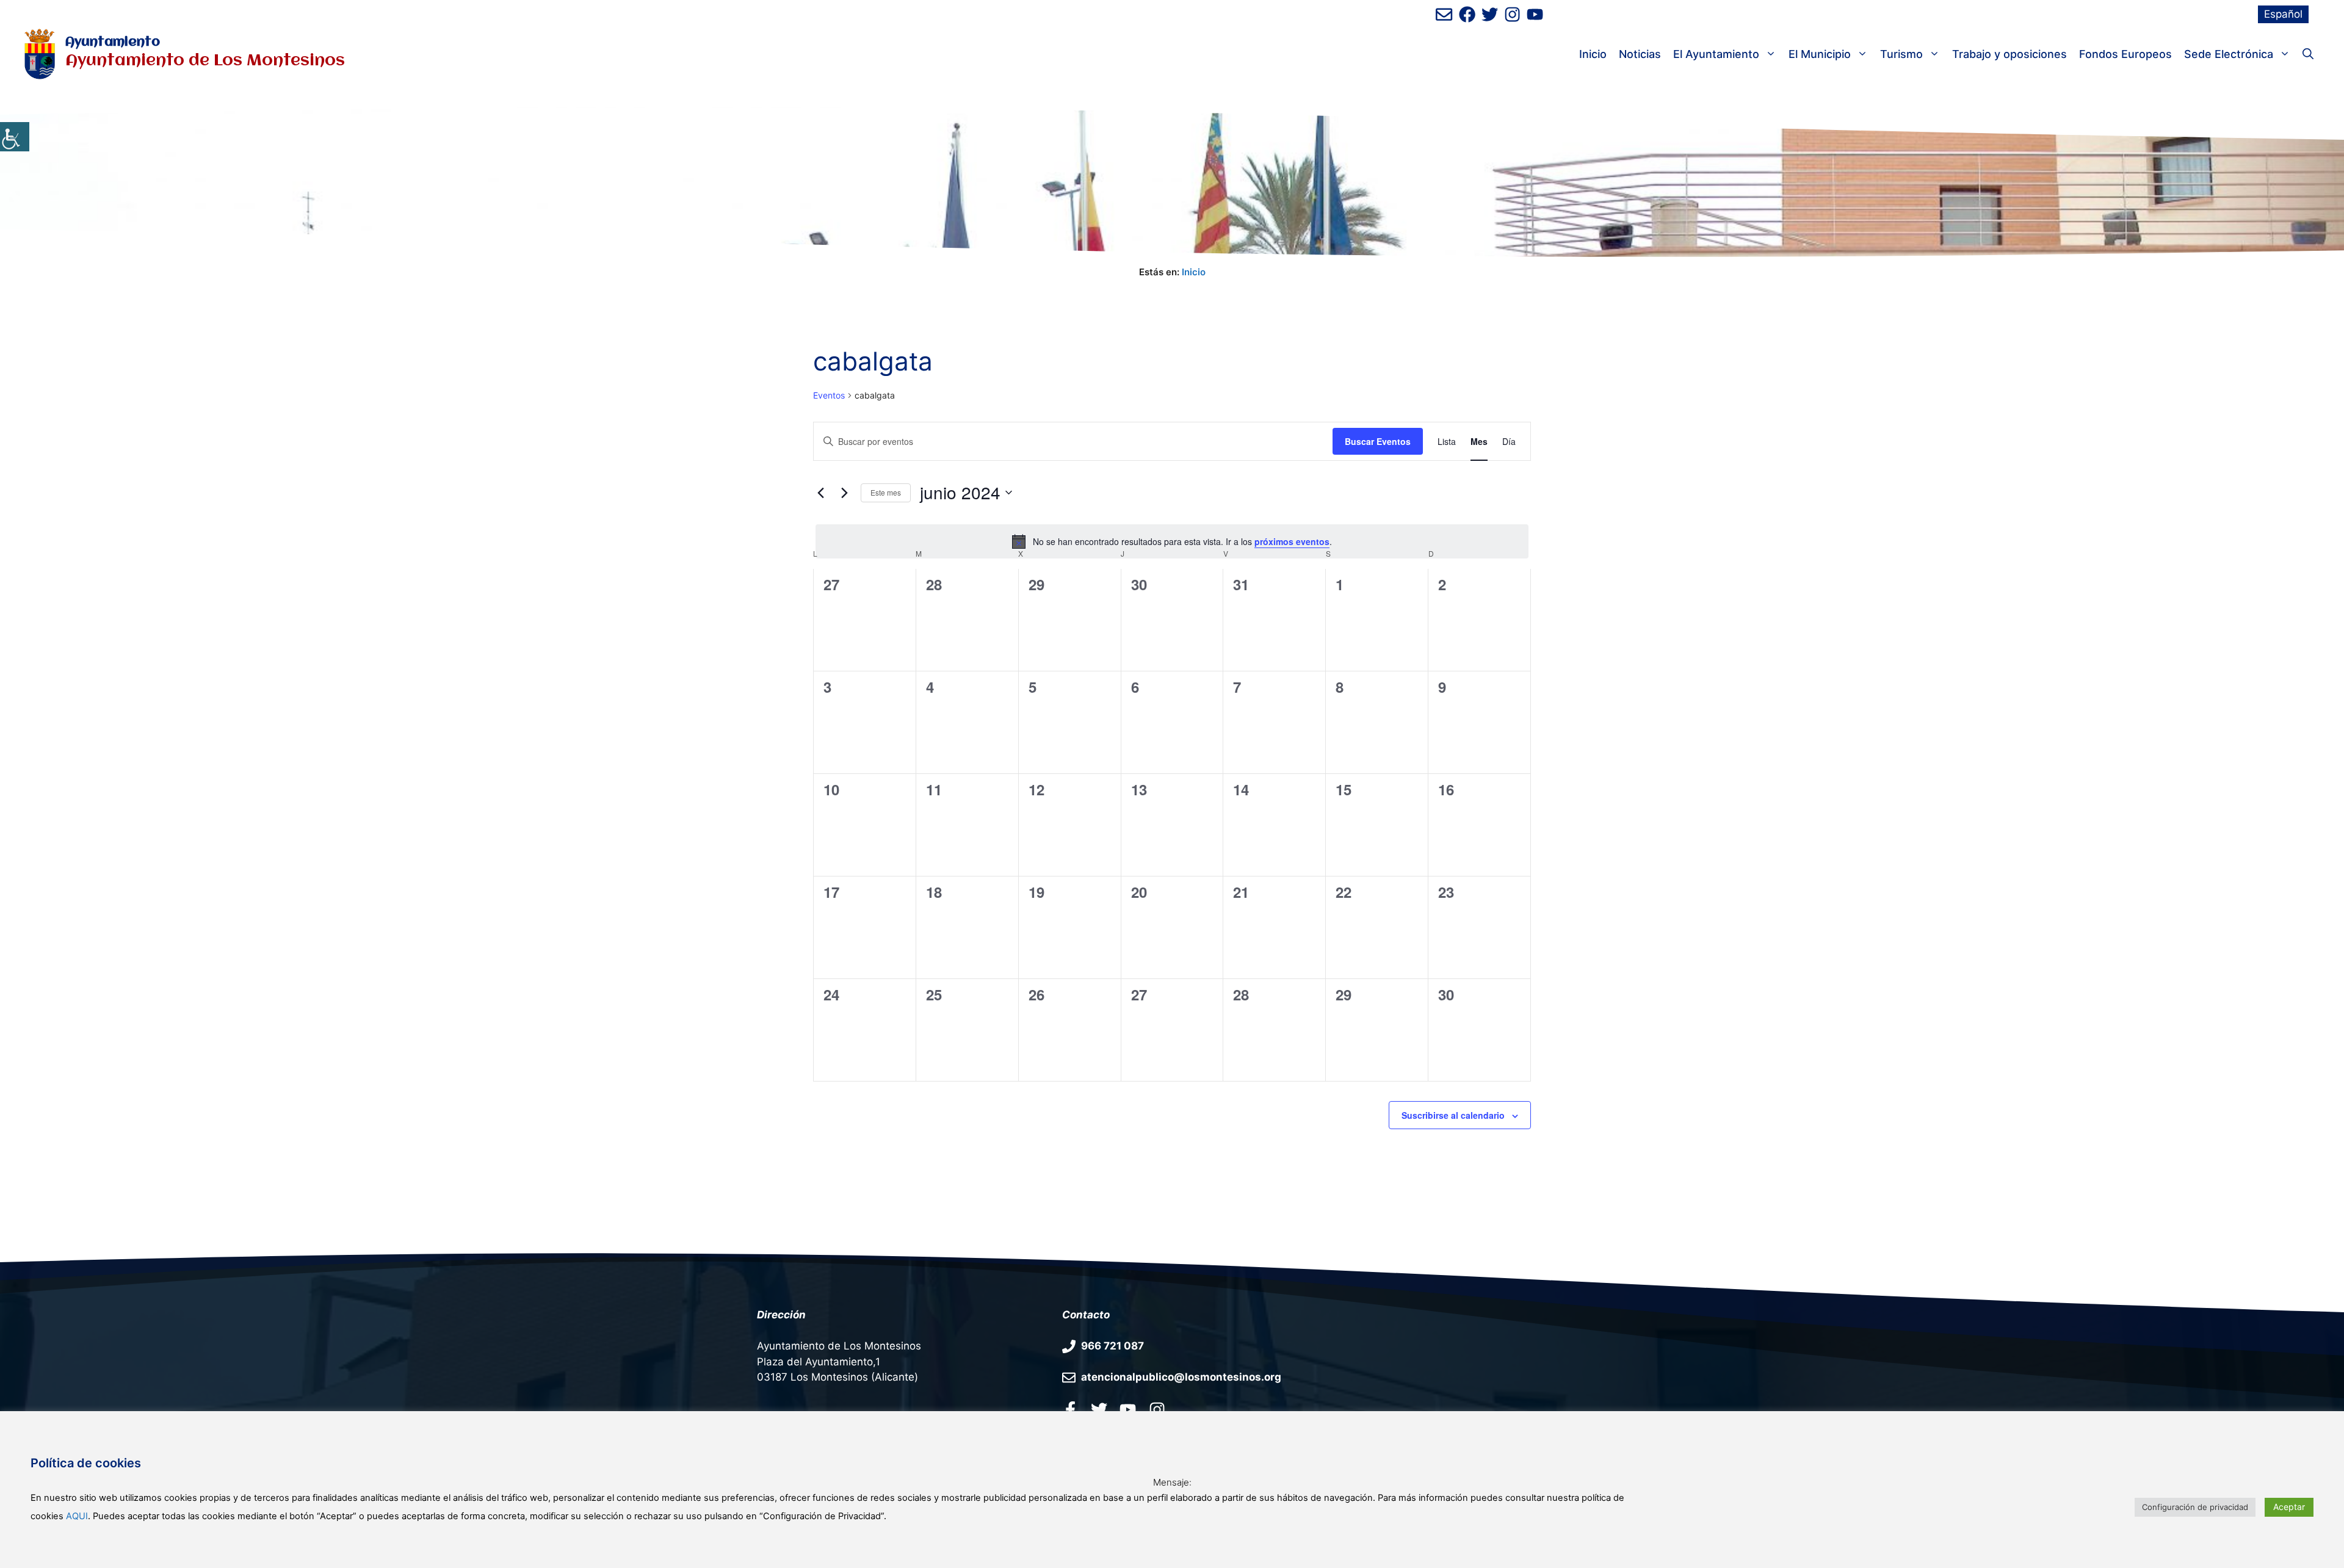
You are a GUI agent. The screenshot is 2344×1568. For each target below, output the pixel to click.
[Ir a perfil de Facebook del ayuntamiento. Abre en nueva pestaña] (1467, 14)
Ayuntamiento (113, 42)
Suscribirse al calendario (1453, 1115)
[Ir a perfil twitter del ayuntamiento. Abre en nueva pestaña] (1099, 1409)
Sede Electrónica (2229, 54)
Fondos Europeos (2125, 54)
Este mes (886, 492)
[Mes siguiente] (844, 493)
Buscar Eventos (1378, 441)
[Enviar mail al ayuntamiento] (1444, 14)
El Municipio (1820, 54)
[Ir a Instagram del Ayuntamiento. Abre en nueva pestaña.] (1157, 1409)
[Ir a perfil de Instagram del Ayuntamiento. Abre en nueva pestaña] (1512, 14)
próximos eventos (1292, 541)
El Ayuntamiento (1716, 54)
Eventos (829, 395)
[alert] (1172, 541)
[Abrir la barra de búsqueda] (2308, 54)
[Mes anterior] (820, 493)
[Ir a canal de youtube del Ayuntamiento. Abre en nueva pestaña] (1535, 14)
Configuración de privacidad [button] (2195, 1507)
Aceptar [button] (2289, 1507)
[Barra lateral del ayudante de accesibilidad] (15, 137)
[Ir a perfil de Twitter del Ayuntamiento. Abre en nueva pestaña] (1490, 14)
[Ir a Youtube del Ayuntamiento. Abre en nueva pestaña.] (1128, 1409)
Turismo (1901, 54)
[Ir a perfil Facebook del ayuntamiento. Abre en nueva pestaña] (1070, 1409)
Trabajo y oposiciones (2009, 54)
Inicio (1593, 54)
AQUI (77, 1516)
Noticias (1640, 54)
